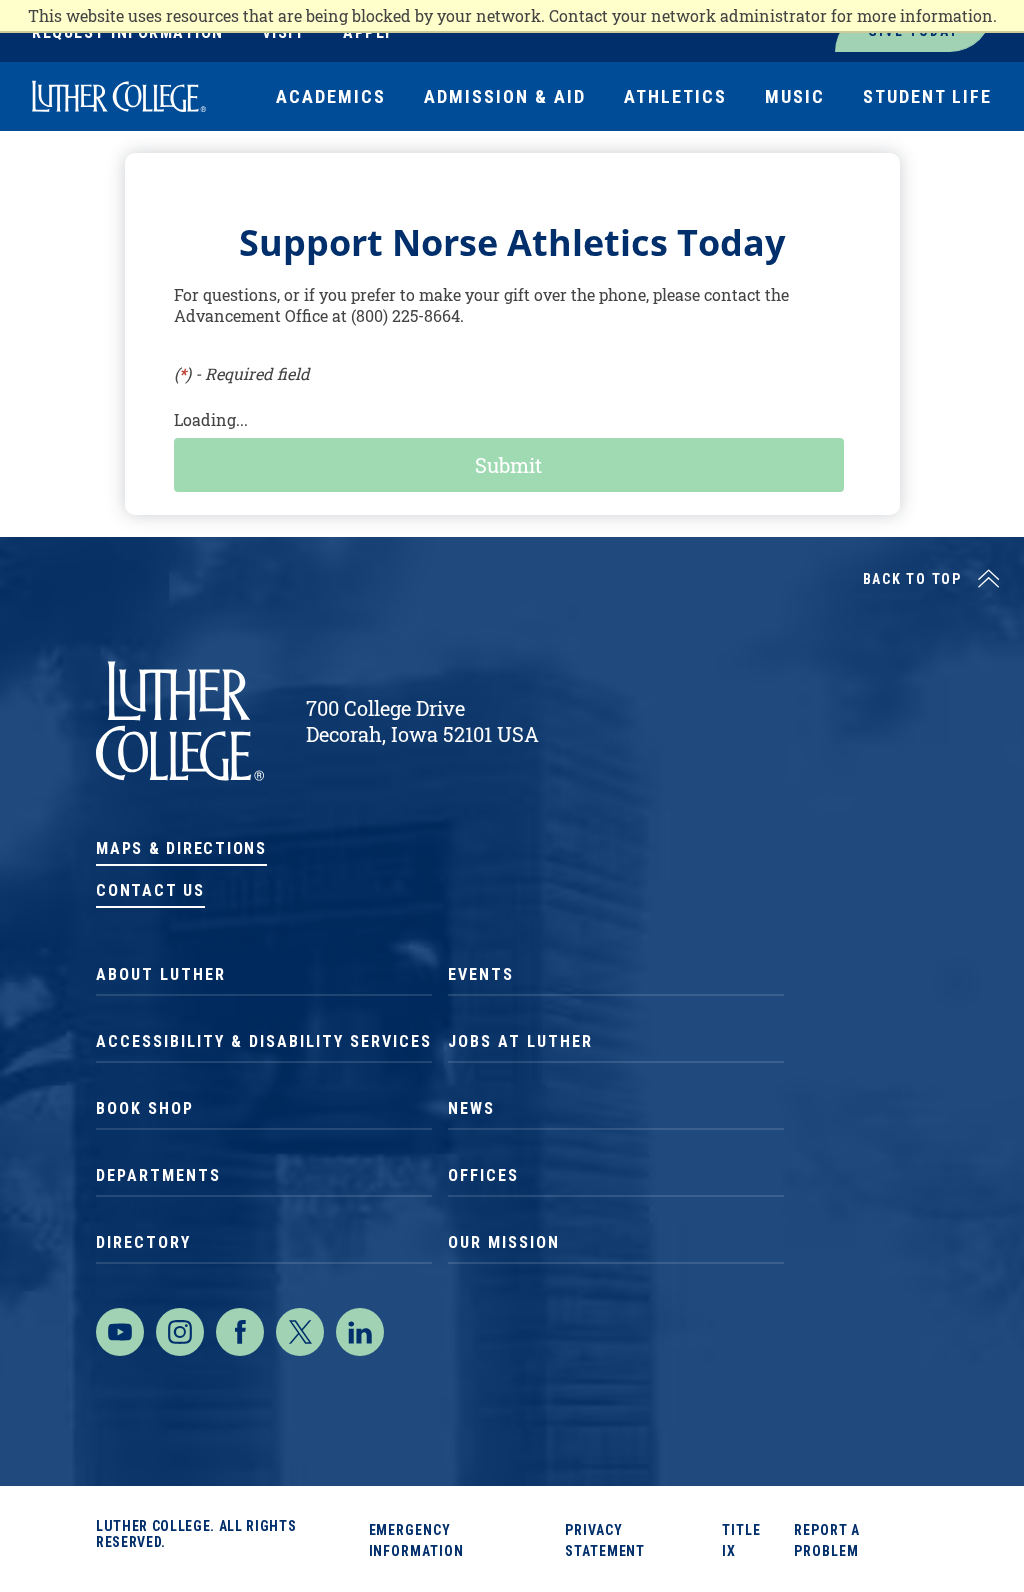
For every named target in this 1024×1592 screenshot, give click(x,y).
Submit (508, 465)
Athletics (675, 96)
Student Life (927, 96)
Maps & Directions (181, 848)
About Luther (161, 974)
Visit (284, 32)
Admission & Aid (505, 96)
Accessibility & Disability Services (264, 1041)
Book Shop (145, 1108)
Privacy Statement (605, 1540)
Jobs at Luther (520, 1041)
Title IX (741, 1540)
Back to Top (912, 579)
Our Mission (504, 1242)
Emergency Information (416, 1540)
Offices (483, 1175)
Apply (368, 32)
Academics (331, 96)
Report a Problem (827, 1540)
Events (481, 974)
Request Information (128, 32)
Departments (158, 1175)
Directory (143, 1242)
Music (795, 96)
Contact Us (150, 890)
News (471, 1108)
